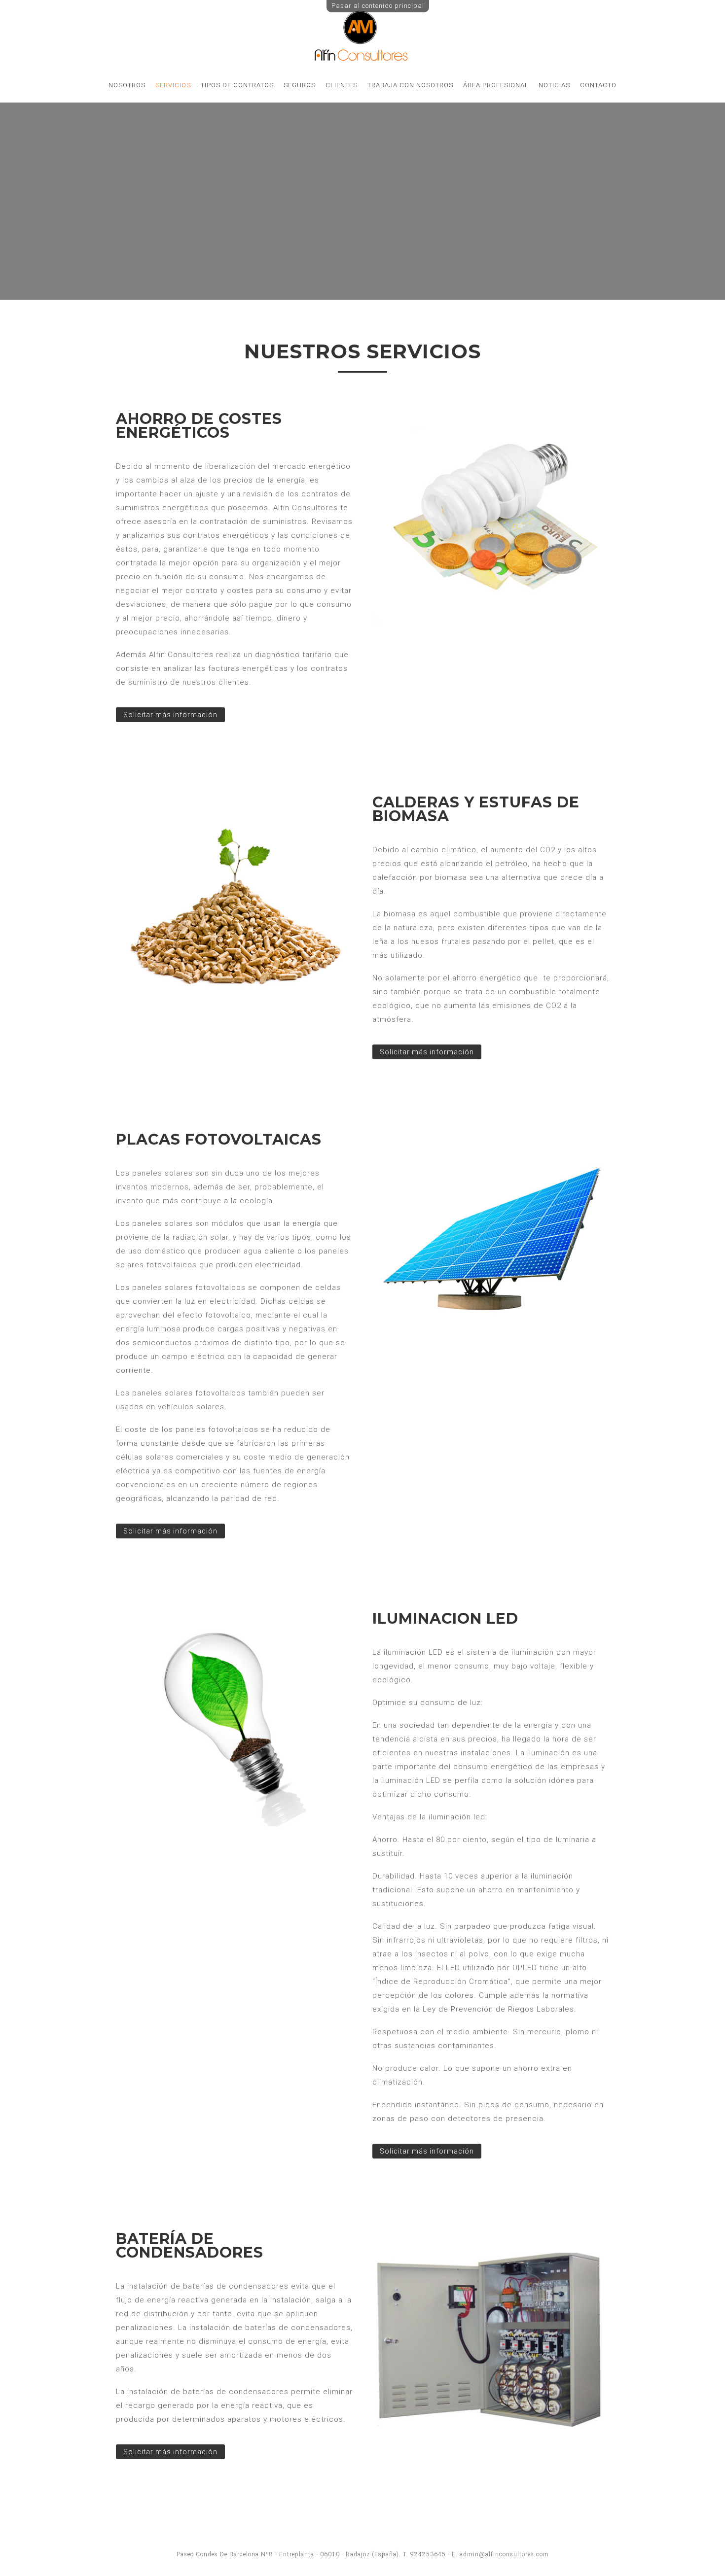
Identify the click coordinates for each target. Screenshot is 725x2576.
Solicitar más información (170, 715)
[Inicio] (363, 61)
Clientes (342, 85)
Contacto (598, 85)
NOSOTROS (127, 85)
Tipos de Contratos (237, 85)
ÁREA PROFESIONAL (496, 85)
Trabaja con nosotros (410, 85)
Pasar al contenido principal (378, 6)
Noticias (554, 85)
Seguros (300, 85)
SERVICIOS (173, 85)
